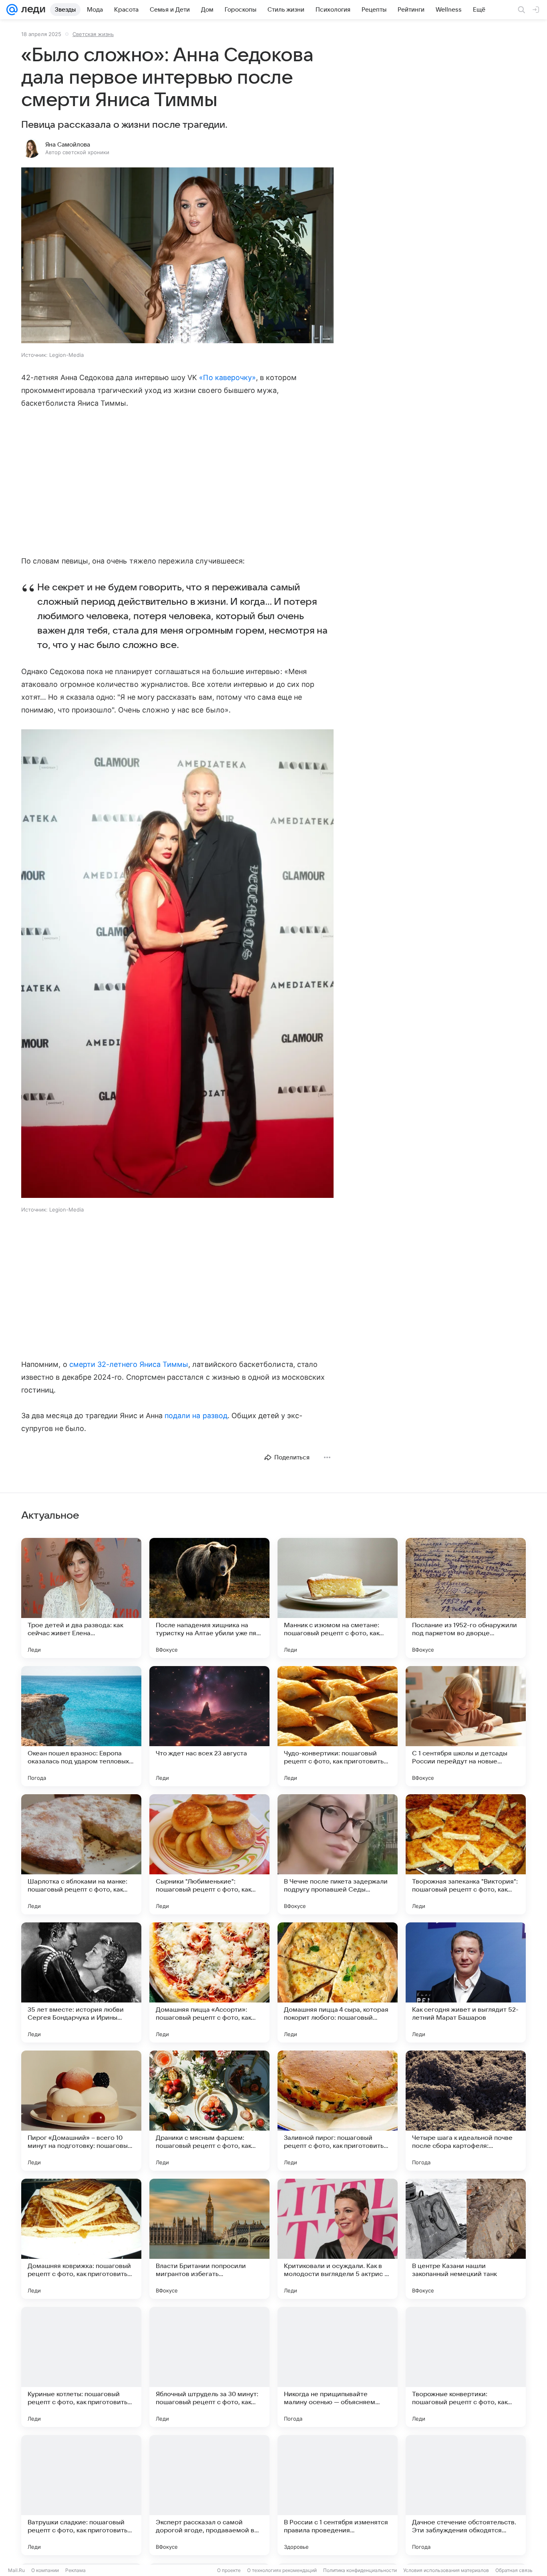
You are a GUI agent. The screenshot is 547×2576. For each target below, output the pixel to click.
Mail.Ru (16, 2570)
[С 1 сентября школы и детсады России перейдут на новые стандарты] (466, 1726)
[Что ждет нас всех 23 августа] (209, 1726)
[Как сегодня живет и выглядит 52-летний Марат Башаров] (466, 1982)
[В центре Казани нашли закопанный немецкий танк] (466, 2239)
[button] (177, 256)
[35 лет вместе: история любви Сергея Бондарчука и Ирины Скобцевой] (81, 1982)
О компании (45, 2570)
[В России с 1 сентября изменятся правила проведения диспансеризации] (338, 2495)
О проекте (229, 2570)
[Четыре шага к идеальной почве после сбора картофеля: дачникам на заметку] (466, 2111)
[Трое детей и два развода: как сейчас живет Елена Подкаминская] (81, 1598)
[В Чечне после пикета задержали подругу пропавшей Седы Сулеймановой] (338, 1854)
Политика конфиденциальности (360, 2570)
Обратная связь (514, 2570)
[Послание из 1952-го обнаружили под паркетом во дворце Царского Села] (466, 1598)
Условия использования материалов (446, 2570)
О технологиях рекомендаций (282, 2570)
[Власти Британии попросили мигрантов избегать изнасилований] (209, 2239)
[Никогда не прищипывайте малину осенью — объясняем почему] (338, 2367)
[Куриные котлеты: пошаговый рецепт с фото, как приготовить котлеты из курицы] (81, 2367)
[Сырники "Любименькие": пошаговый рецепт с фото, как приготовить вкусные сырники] (209, 1854)
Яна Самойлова (68, 145)
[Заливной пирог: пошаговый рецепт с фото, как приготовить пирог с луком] (338, 2111)
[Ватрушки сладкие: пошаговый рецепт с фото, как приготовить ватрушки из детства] (81, 2495)
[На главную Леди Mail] (31, 10)
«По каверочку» (227, 377)
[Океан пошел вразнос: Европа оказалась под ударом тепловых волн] (81, 1726)
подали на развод (196, 1416)
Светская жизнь (93, 34)
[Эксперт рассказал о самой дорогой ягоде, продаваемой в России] (209, 2495)
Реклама (75, 2570)
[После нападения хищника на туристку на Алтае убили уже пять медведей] (209, 1598)
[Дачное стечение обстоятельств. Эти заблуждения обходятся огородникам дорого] (466, 2495)
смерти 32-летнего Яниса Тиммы (129, 1364)
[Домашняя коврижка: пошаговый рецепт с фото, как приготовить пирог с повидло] (81, 2239)
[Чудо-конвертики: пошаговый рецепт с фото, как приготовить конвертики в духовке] (338, 1726)
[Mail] (12, 10)
